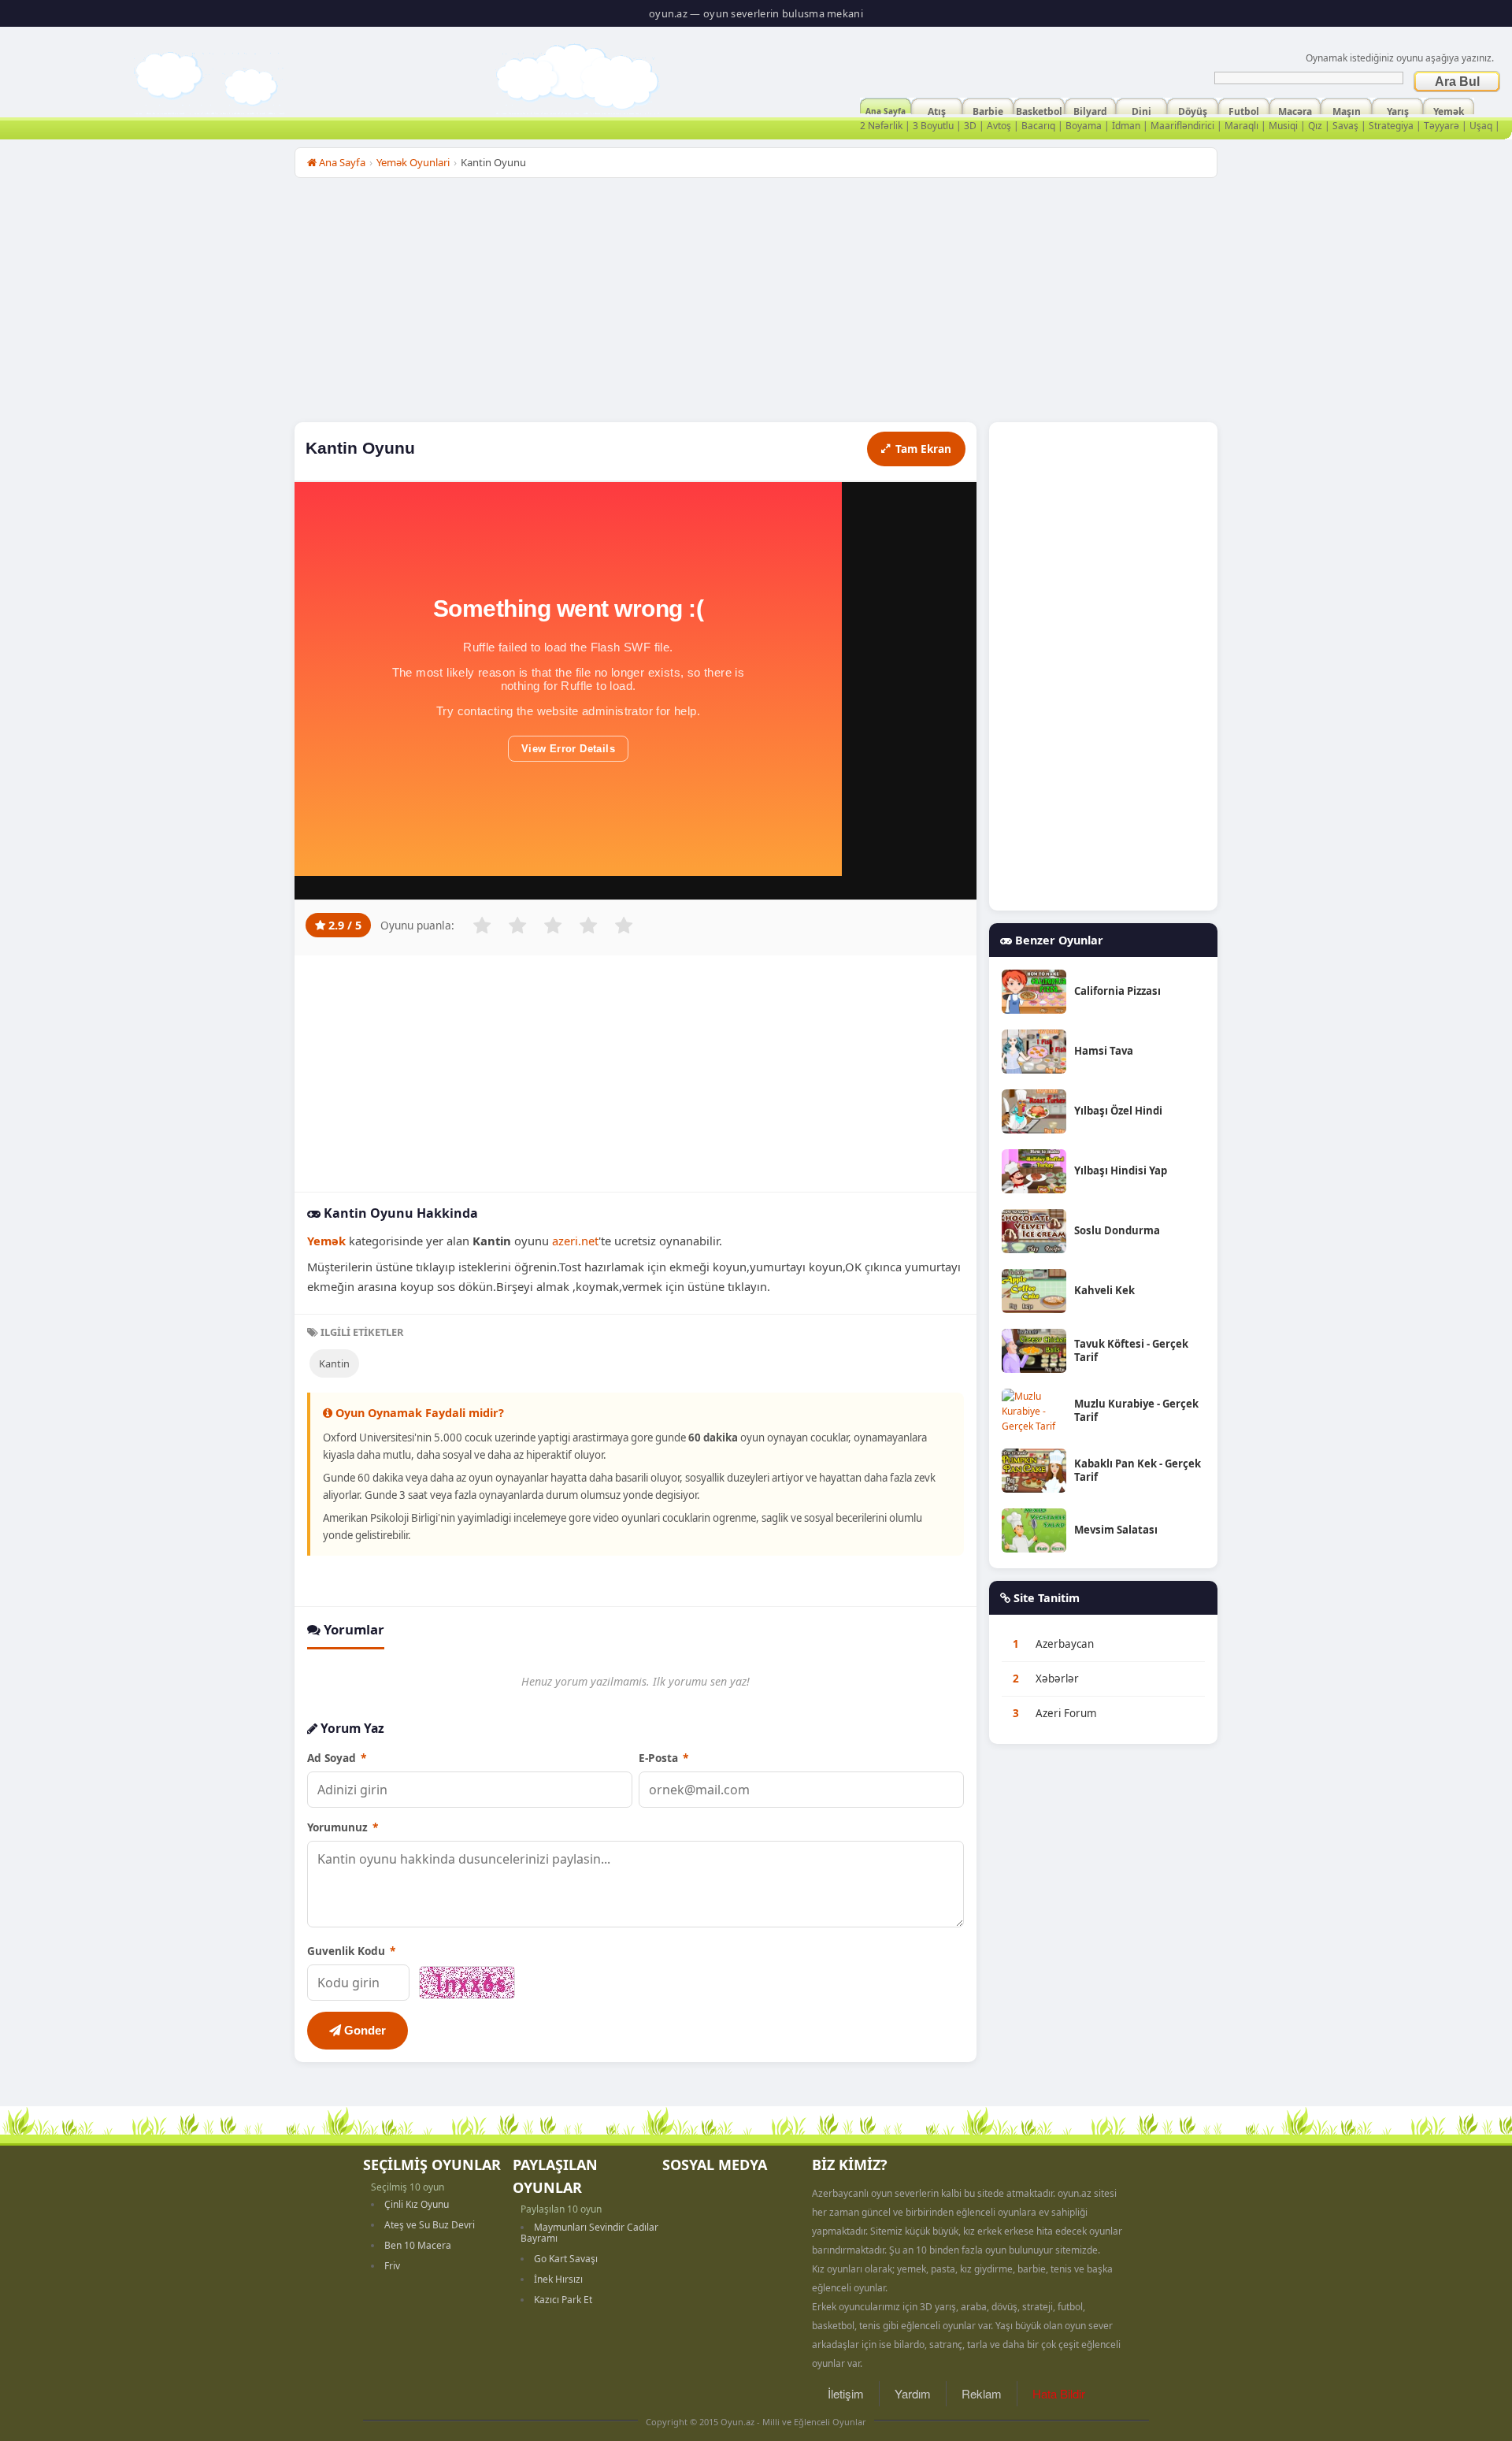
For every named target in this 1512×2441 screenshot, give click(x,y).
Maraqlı (1241, 126)
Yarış (1398, 109)
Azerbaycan (1065, 1644)
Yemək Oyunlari (413, 162)
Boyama (1084, 126)
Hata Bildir (1059, 2393)
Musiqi (1283, 126)
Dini (1141, 109)
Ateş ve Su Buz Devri (430, 2225)
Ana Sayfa (886, 109)
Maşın (1347, 109)
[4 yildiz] (588, 926)
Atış (937, 109)
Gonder (363, 2030)
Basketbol (1039, 109)
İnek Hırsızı (558, 2279)
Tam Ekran (923, 449)
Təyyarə (1442, 126)
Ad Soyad (337, 1758)
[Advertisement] (756, 304)
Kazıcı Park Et (563, 2300)
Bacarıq (1038, 126)
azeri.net (575, 1241)
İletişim (846, 2393)
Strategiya (1391, 126)
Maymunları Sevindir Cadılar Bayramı (589, 2233)
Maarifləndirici (1182, 126)
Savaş (1345, 126)
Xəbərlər (1057, 1679)
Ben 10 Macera (418, 2245)
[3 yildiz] (553, 926)
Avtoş (999, 126)
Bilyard (1090, 109)
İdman (1126, 126)
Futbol (1244, 109)
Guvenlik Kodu (351, 1951)
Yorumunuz (343, 1827)
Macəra (1295, 109)
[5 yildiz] (624, 926)
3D (970, 126)
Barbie (988, 109)
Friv (392, 2266)
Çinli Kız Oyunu (417, 2204)
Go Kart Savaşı (566, 2259)
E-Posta (663, 1758)
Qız (1315, 126)
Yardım (913, 2393)
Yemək (1449, 109)
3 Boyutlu (933, 126)
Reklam (982, 2393)
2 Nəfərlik (881, 126)
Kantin (334, 1363)
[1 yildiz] (482, 926)
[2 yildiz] (517, 926)
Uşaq (1481, 126)
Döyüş (1193, 109)
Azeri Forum (1066, 1713)
